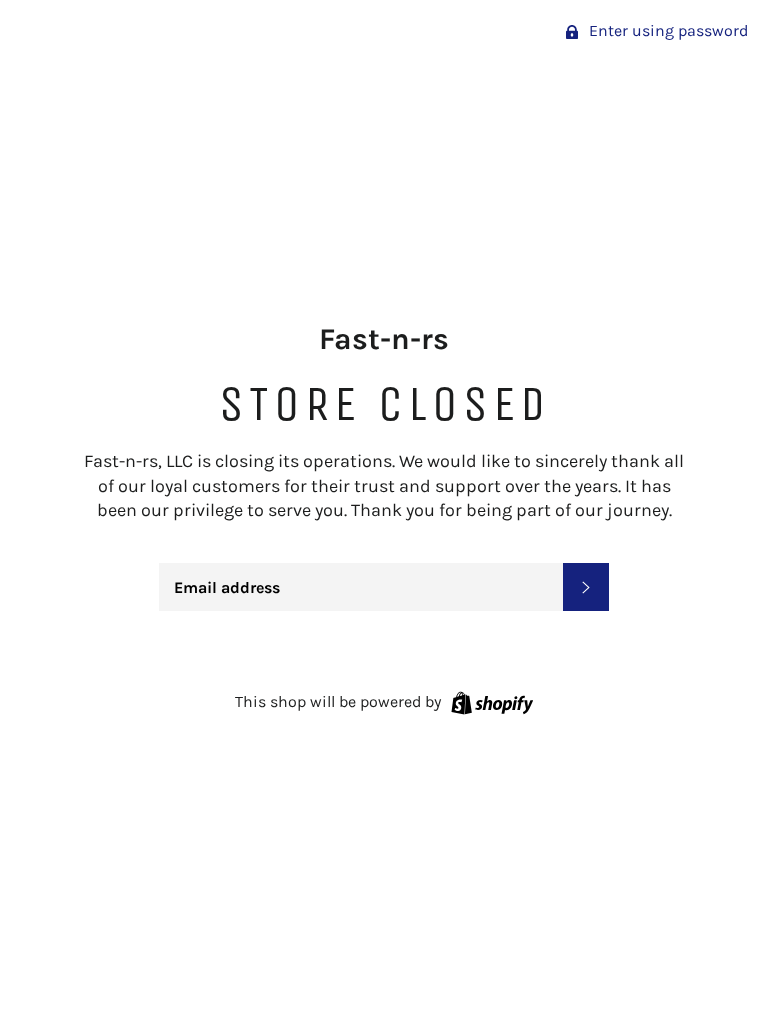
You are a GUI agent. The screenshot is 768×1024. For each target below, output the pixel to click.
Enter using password (666, 30)
